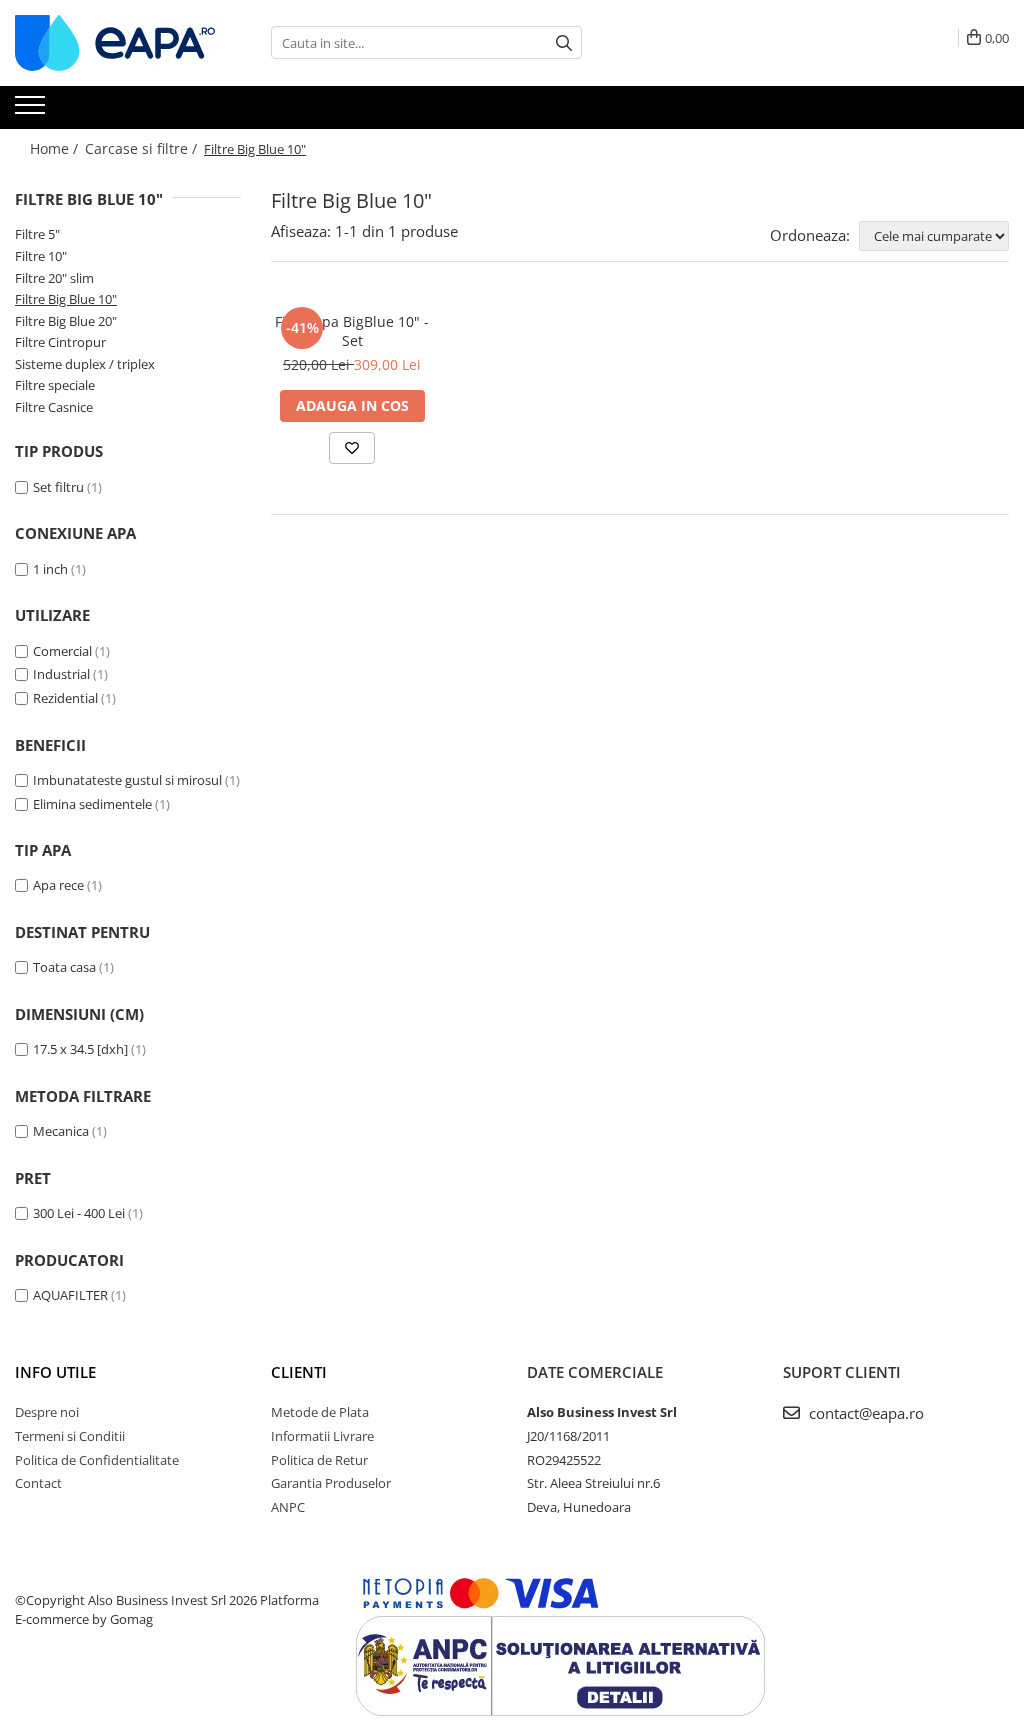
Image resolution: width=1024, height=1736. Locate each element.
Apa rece (58, 885)
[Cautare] (564, 42)
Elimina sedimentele (92, 804)
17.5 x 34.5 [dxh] (80, 1049)
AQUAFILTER (70, 1295)
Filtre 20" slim (54, 278)
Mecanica (61, 1131)
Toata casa (64, 967)
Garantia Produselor (331, 1483)
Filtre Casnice (54, 407)
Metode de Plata (320, 1412)
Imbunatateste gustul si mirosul (127, 780)
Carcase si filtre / (143, 148)
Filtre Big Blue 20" (66, 321)
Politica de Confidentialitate (97, 1460)
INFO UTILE (55, 1372)
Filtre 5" (37, 234)
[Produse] (32, 111)
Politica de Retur (319, 1460)
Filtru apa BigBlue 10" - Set (352, 331)
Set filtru (58, 487)
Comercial (62, 651)
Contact (38, 1483)
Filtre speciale (55, 385)
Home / (56, 148)
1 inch (50, 569)
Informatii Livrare (322, 1436)
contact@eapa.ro (864, 1413)
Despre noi (47, 1412)
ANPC (288, 1507)
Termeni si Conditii (70, 1436)
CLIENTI (299, 1372)
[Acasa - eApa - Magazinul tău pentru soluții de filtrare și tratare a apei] (115, 43)
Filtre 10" (41, 256)
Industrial (61, 674)
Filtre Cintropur (60, 342)
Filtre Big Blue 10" (66, 299)
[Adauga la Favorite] (352, 448)
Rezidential (65, 698)
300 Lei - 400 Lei (79, 1213)
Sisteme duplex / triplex (85, 364)
